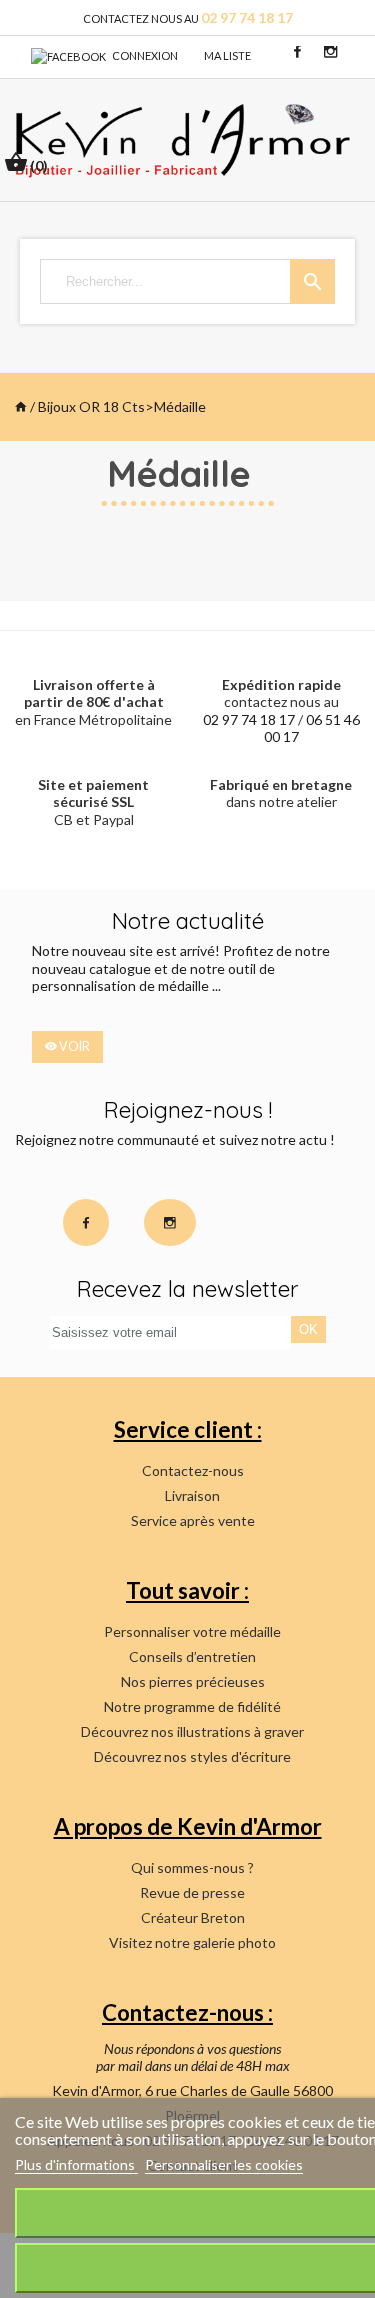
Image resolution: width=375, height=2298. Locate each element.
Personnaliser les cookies (224, 2164)
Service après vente (193, 1520)
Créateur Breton (193, 1917)
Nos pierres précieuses (193, 1681)
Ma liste (227, 55)
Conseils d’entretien (192, 1656)
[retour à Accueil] (21, 406)
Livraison (192, 1495)
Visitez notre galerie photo (192, 1942)
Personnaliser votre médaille (192, 1631)
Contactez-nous (193, 1470)
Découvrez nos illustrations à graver (192, 1731)
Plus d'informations (76, 2164)
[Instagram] (330, 51)
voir (73, 1046)
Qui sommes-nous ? (192, 1867)
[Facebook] (68, 55)
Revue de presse (192, 1892)
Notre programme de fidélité (192, 1706)
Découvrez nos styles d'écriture (192, 1756)
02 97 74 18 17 (249, 719)
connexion (145, 55)
